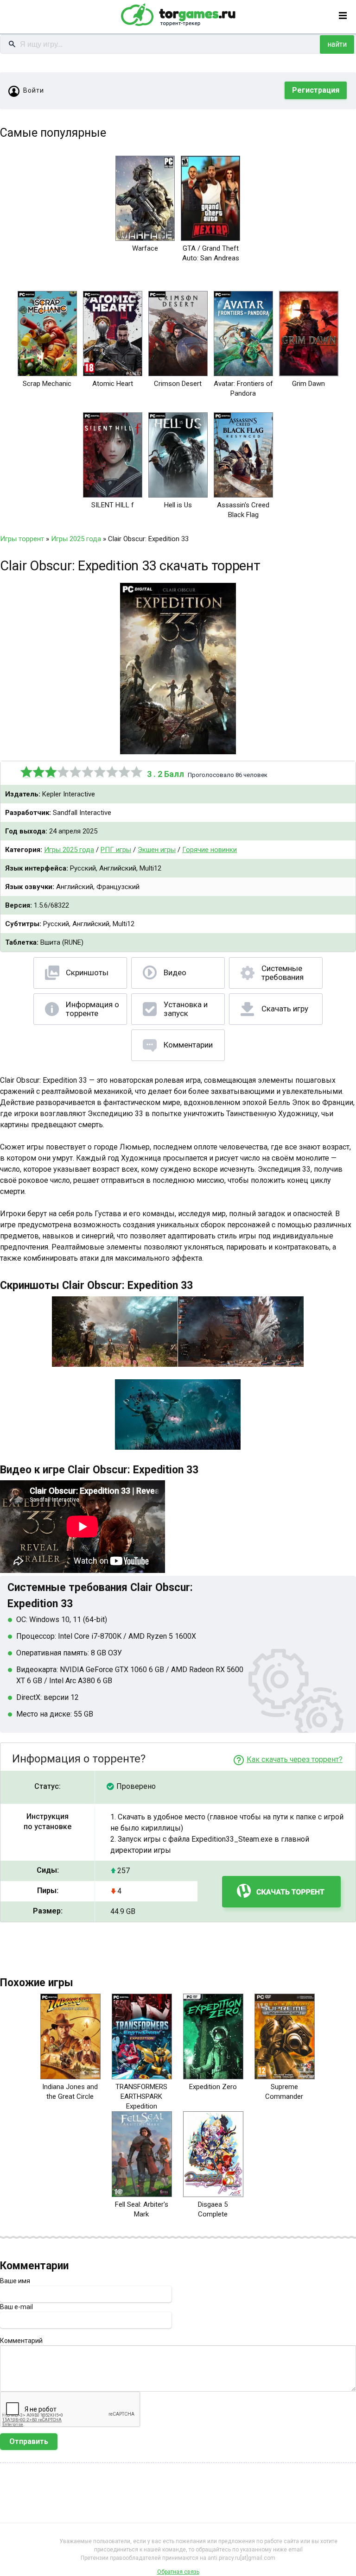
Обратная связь (178, 2572)
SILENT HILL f (113, 505)
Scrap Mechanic (47, 384)
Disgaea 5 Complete (213, 2209)
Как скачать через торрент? (295, 1759)
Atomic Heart (113, 384)
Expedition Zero (213, 2087)
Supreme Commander (284, 2092)
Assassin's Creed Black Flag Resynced (243, 515)
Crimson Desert (178, 384)
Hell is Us (178, 505)
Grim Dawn (308, 384)
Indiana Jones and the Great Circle (70, 2092)
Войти (34, 90)
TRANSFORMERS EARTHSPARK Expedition (141, 2096)
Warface (145, 248)
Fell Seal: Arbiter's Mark (142, 2209)
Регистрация (316, 90)
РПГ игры (116, 850)
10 (137, 772)
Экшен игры (157, 850)
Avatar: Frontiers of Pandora (243, 388)
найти (337, 44)
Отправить (29, 2441)
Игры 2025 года (69, 850)
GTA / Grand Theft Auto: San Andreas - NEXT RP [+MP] (211, 258)
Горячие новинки (210, 850)
